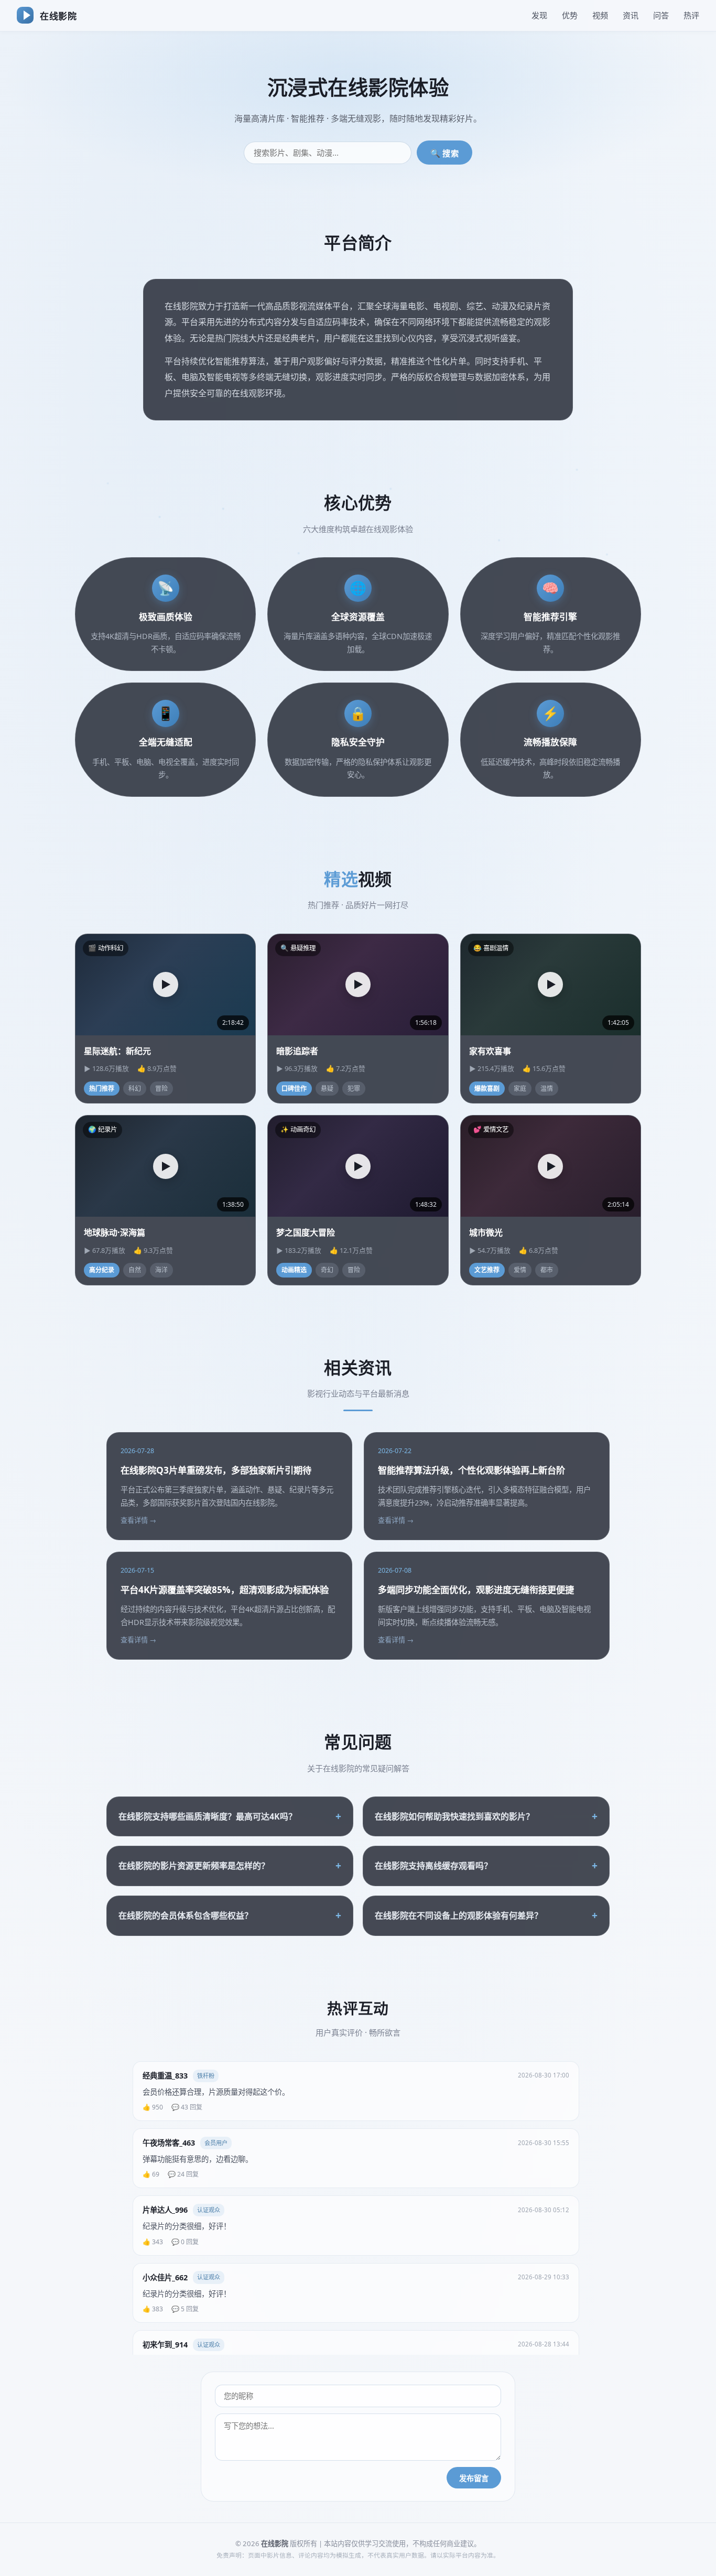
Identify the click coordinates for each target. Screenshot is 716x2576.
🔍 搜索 (445, 153)
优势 (570, 15)
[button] (166, 984)
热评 (691, 15)
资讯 (631, 15)
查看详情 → (138, 1520)
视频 (600, 15)
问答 (661, 15)
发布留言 (474, 2478)
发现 (539, 15)
